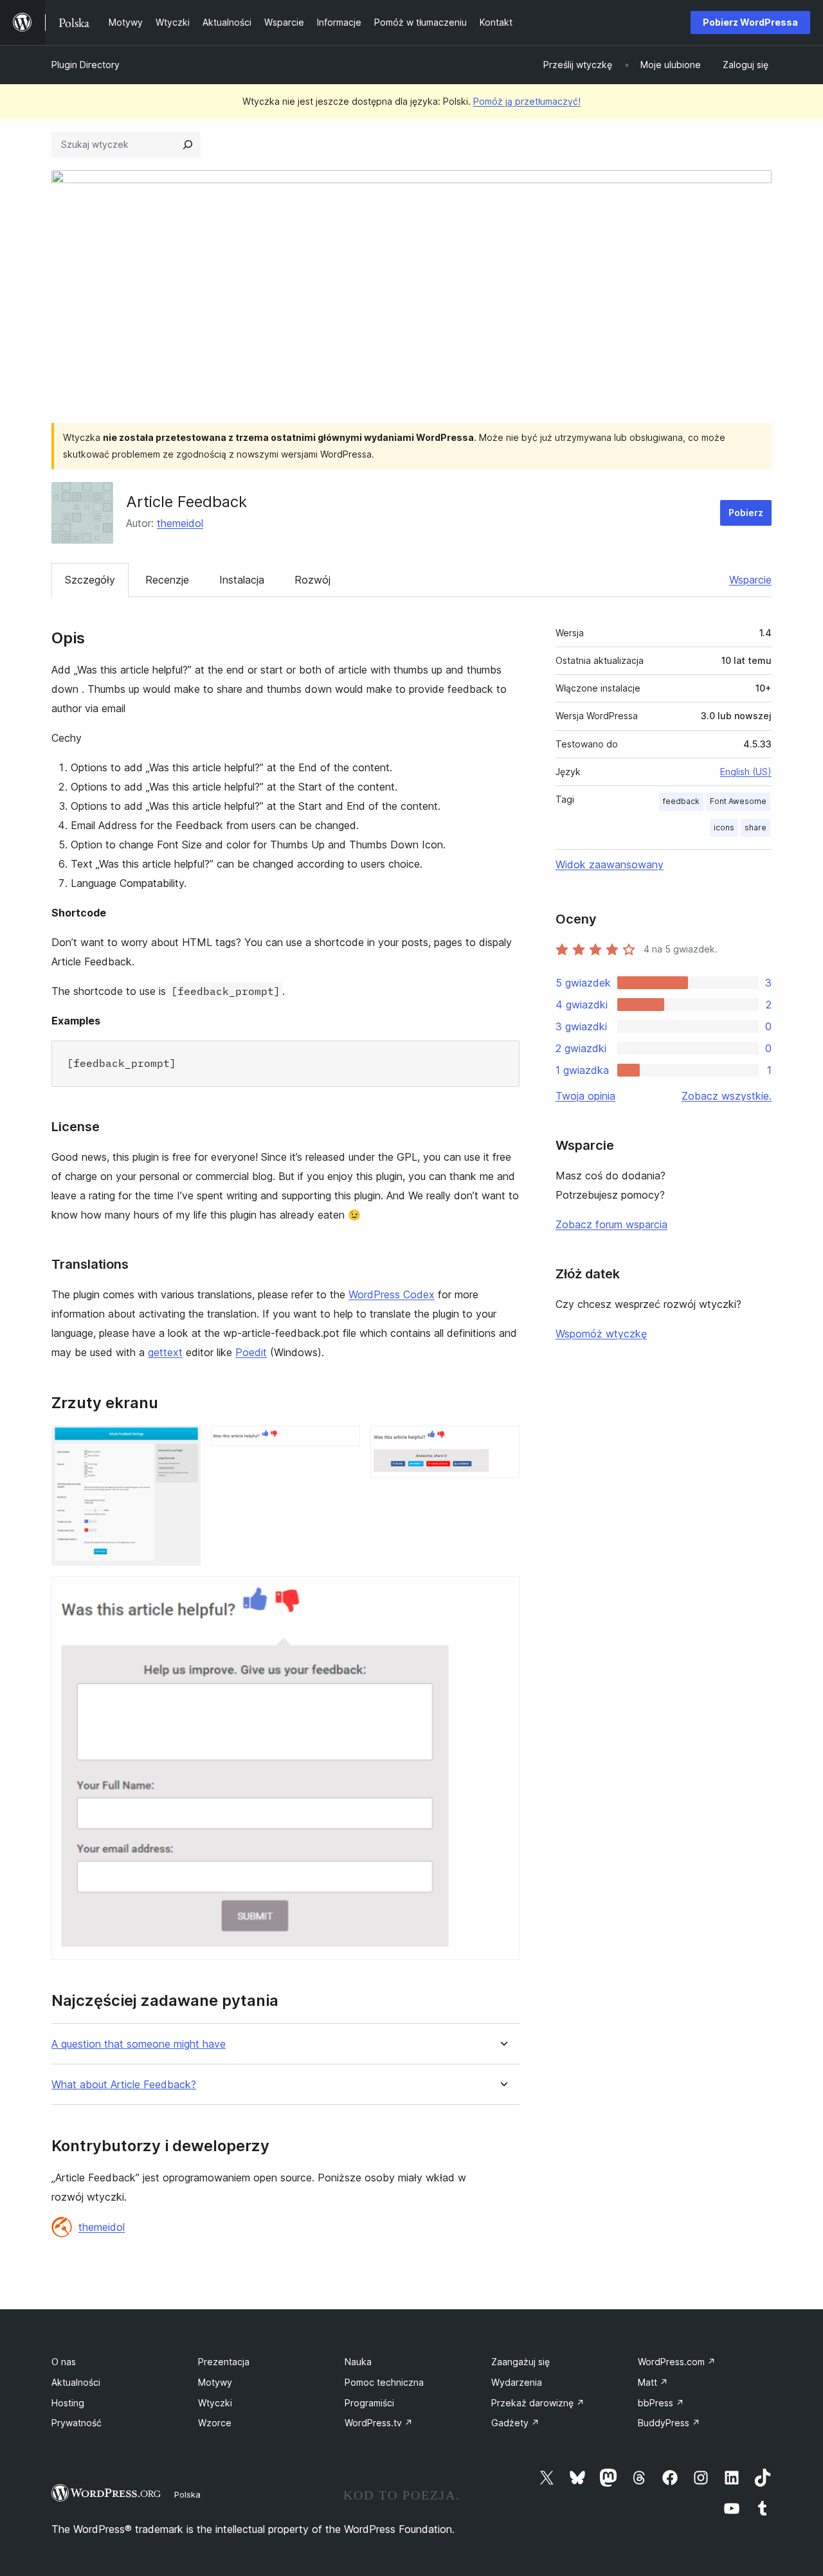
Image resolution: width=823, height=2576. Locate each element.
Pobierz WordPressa (750, 22)
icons (724, 827)
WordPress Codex (392, 1294)
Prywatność (77, 2423)
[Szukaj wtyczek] (188, 145)
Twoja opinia (585, 1096)
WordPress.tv (379, 2423)
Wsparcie (750, 580)
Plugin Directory (86, 65)
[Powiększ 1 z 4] (183, 1443)
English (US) (746, 772)
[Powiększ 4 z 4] (502, 1593)
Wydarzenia (517, 2382)
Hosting (68, 2403)
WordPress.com (677, 2362)
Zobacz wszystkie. (727, 1096)
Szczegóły (90, 580)
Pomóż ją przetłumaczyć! (527, 101)
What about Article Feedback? (124, 2085)
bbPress (661, 2403)
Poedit (251, 1352)
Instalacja (242, 580)
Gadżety (515, 2423)
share (755, 827)
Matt (653, 2382)
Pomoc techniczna (384, 2382)
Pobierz (746, 513)
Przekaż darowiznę (538, 2403)
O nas (64, 2362)
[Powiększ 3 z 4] (502, 1443)
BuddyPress (669, 2423)
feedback (681, 801)
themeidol (180, 523)
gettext (165, 1352)
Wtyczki (215, 2403)
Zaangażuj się (520, 2362)
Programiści (369, 2403)
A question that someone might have (139, 2044)
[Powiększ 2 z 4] (343, 1443)
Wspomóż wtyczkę (601, 1334)
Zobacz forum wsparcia (611, 1224)
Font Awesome (738, 801)
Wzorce (215, 2423)
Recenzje (167, 580)
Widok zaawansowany (610, 864)
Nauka (358, 2362)
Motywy (215, 2382)
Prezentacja (224, 2362)
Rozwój (312, 580)
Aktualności (76, 2382)
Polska (187, 2494)
